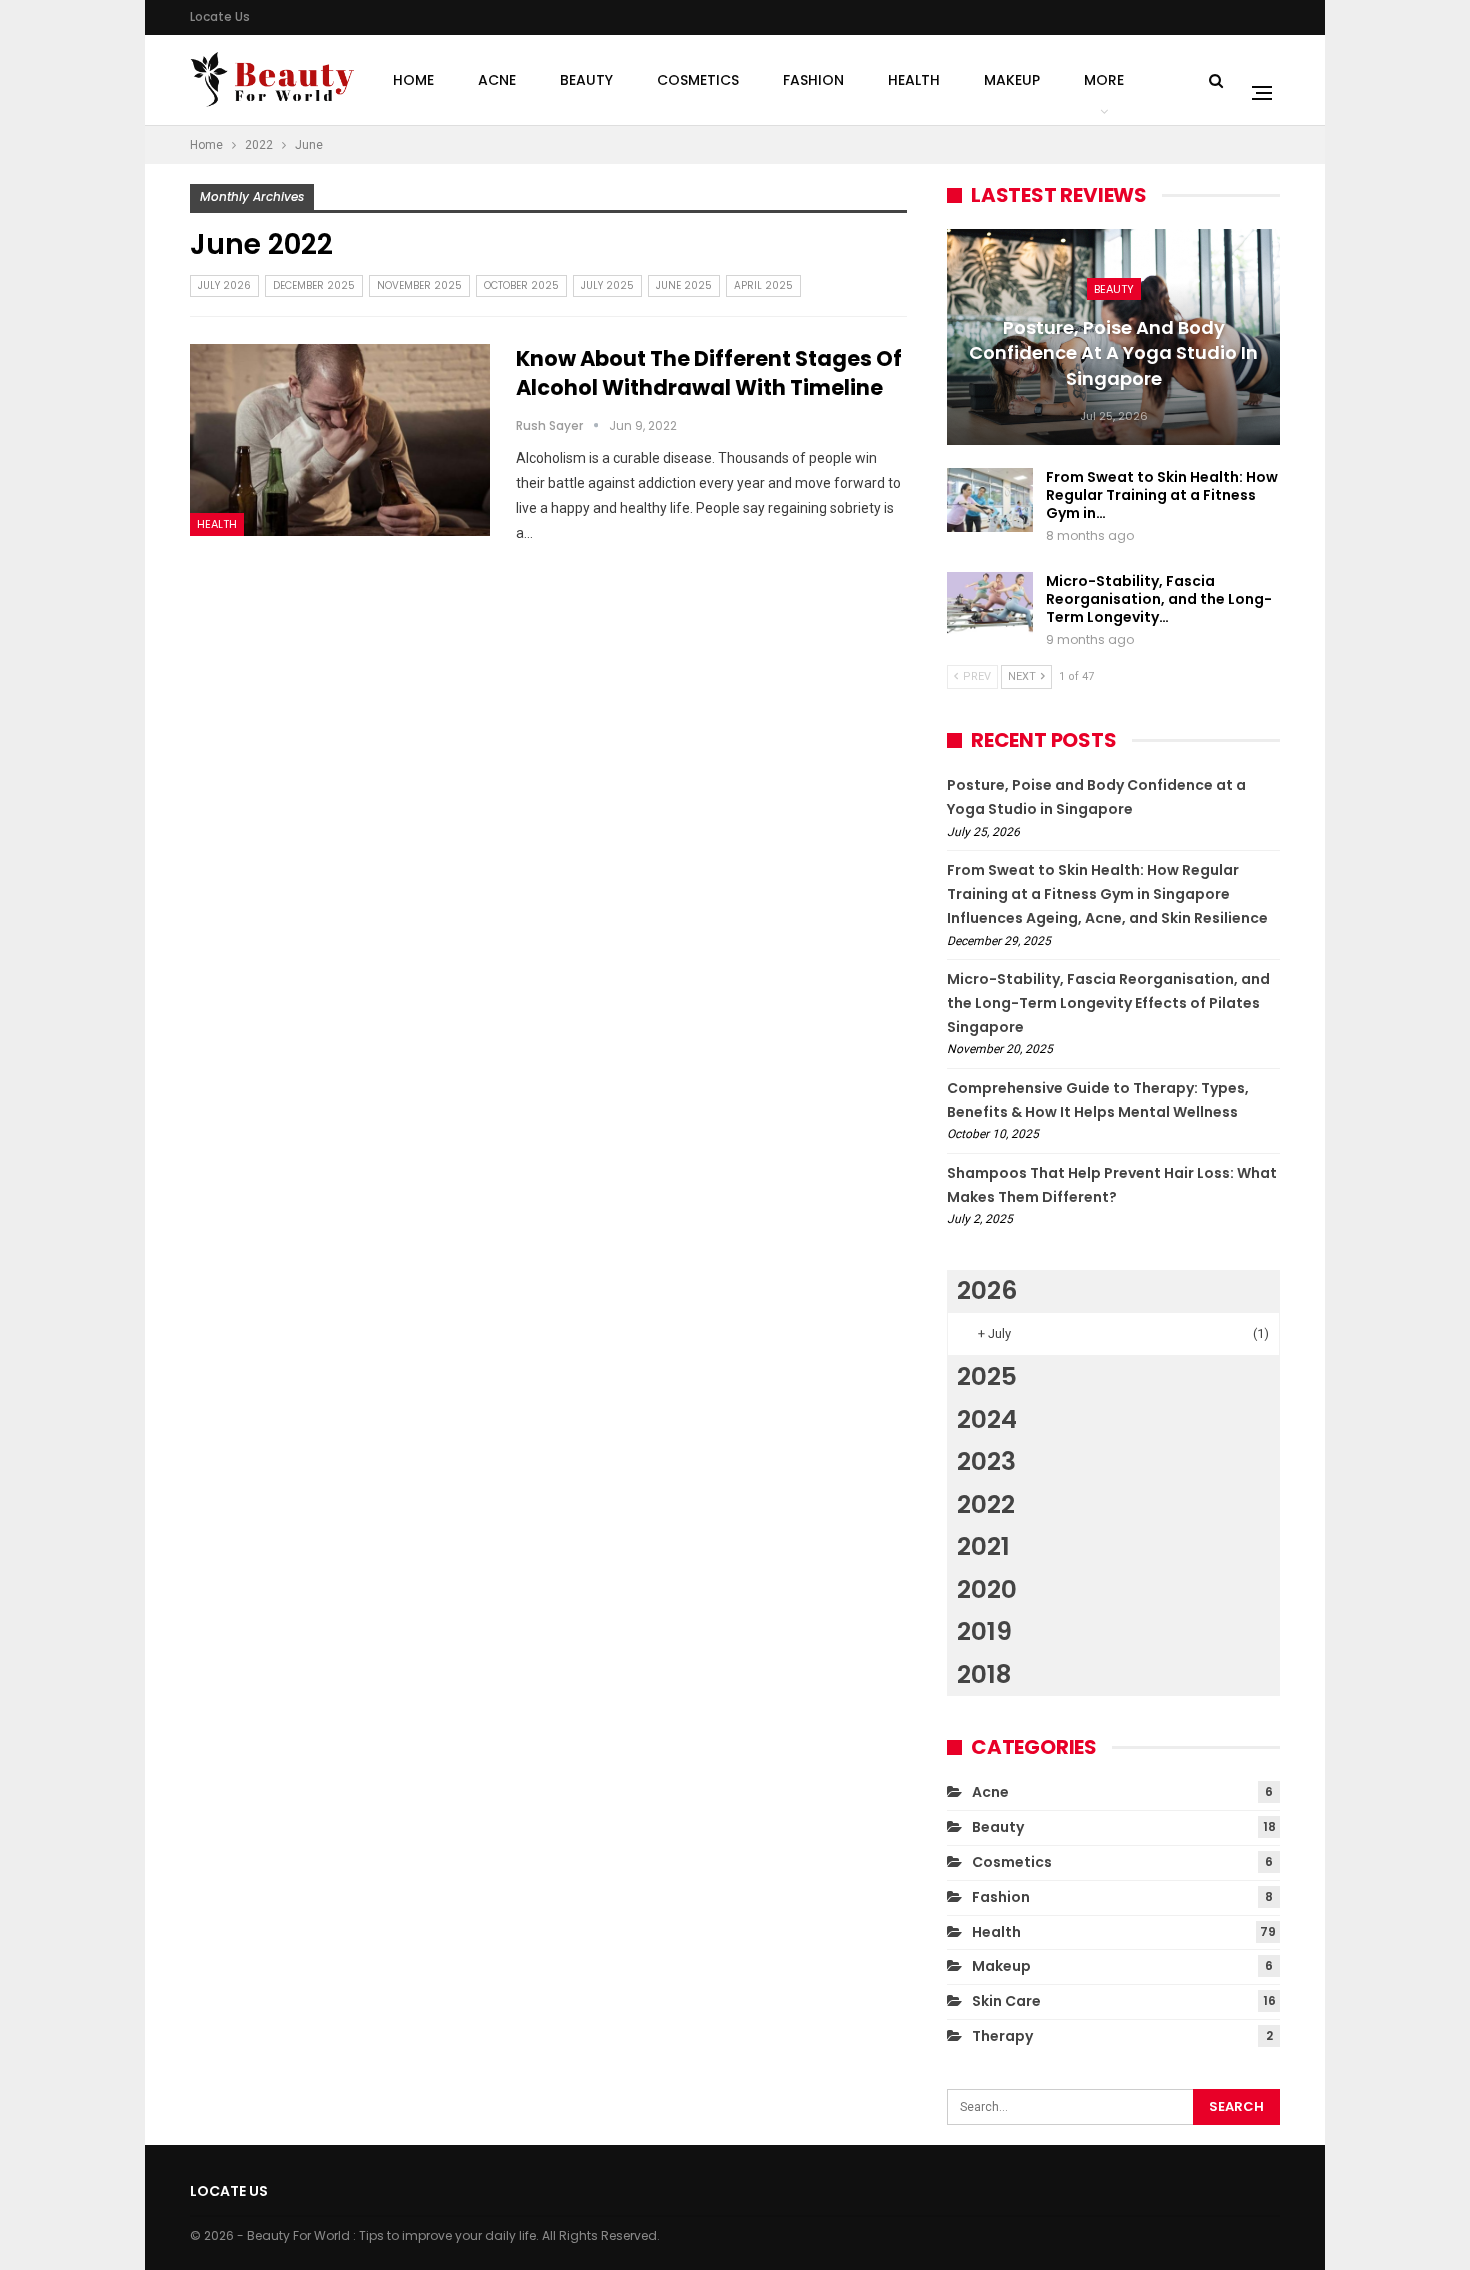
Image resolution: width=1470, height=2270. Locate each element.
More (1104, 80)
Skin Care (1006, 2001)
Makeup (1012, 80)
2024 (987, 1419)
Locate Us (220, 16)
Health (914, 80)
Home (413, 80)
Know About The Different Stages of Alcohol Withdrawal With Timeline (709, 373)
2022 (986, 1504)
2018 (984, 1674)
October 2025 (521, 285)
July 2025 (607, 285)
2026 (987, 1290)
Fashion (813, 80)
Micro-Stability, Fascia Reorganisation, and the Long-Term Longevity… (1159, 599)
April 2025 (763, 285)
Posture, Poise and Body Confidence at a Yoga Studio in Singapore (1113, 352)
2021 (983, 1546)
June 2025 (684, 285)
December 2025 (314, 285)
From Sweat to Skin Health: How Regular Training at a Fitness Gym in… (1162, 495)
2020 (987, 1589)
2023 (986, 1461)
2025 (987, 1376)
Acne (497, 80)
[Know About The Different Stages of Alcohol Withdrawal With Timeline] (340, 440)
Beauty (586, 80)
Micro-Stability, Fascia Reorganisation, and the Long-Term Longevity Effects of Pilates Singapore (1108, 1003)
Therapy (1002, 2036)
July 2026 (224, 285)
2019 (984, 1631)
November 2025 (419, 285)
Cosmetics (698, 80)
